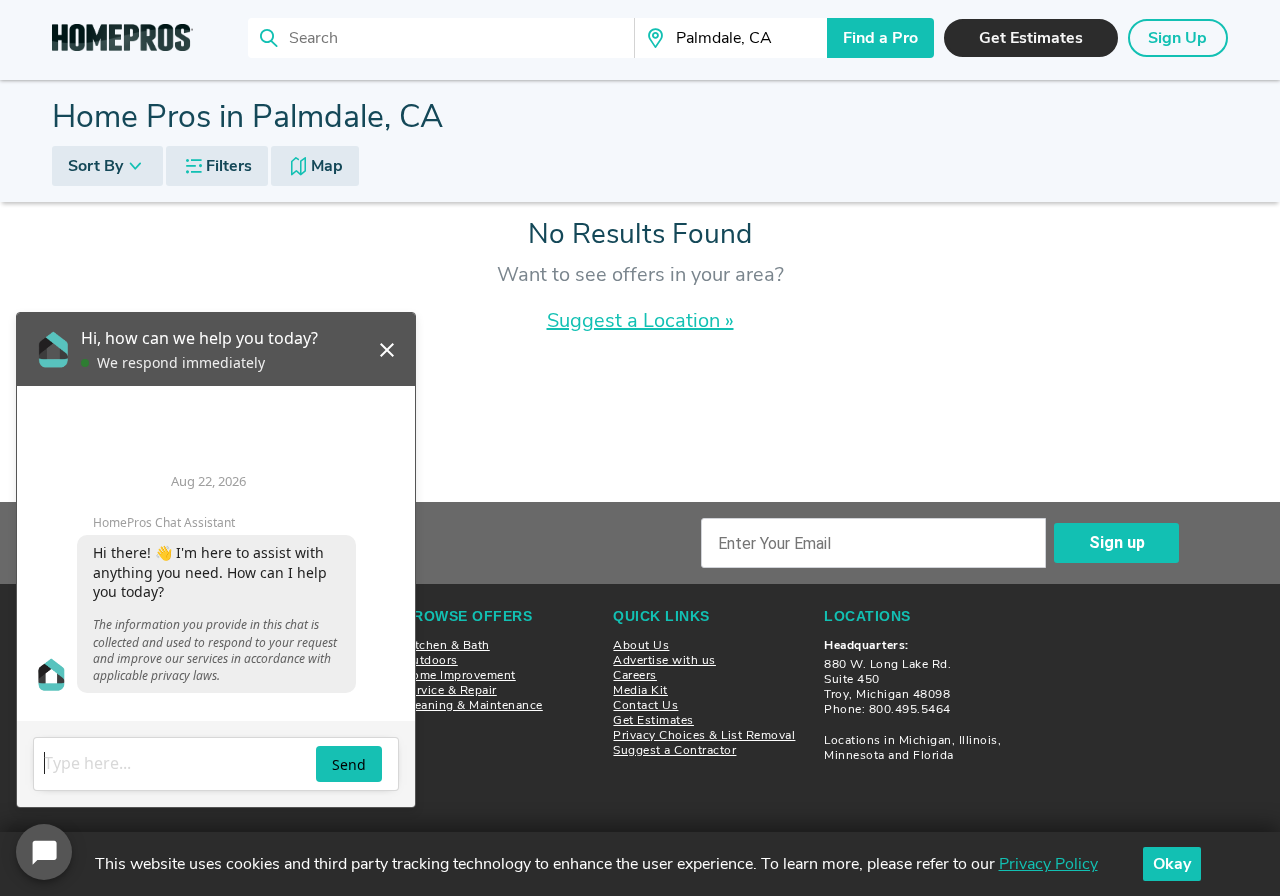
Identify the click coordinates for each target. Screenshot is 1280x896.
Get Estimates (653, 720)
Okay (1172, 864)
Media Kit (640, 690)
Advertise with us (664, 660)
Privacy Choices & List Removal (704, 735)
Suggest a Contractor (674, 750)
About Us (641, 645)
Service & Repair (450, 690)
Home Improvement (459, 675)
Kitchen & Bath (446, 645)
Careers (635, 675)
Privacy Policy (1048, 864)
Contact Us (645, 705)
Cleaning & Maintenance (473, 705)
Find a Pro (880, 38)
